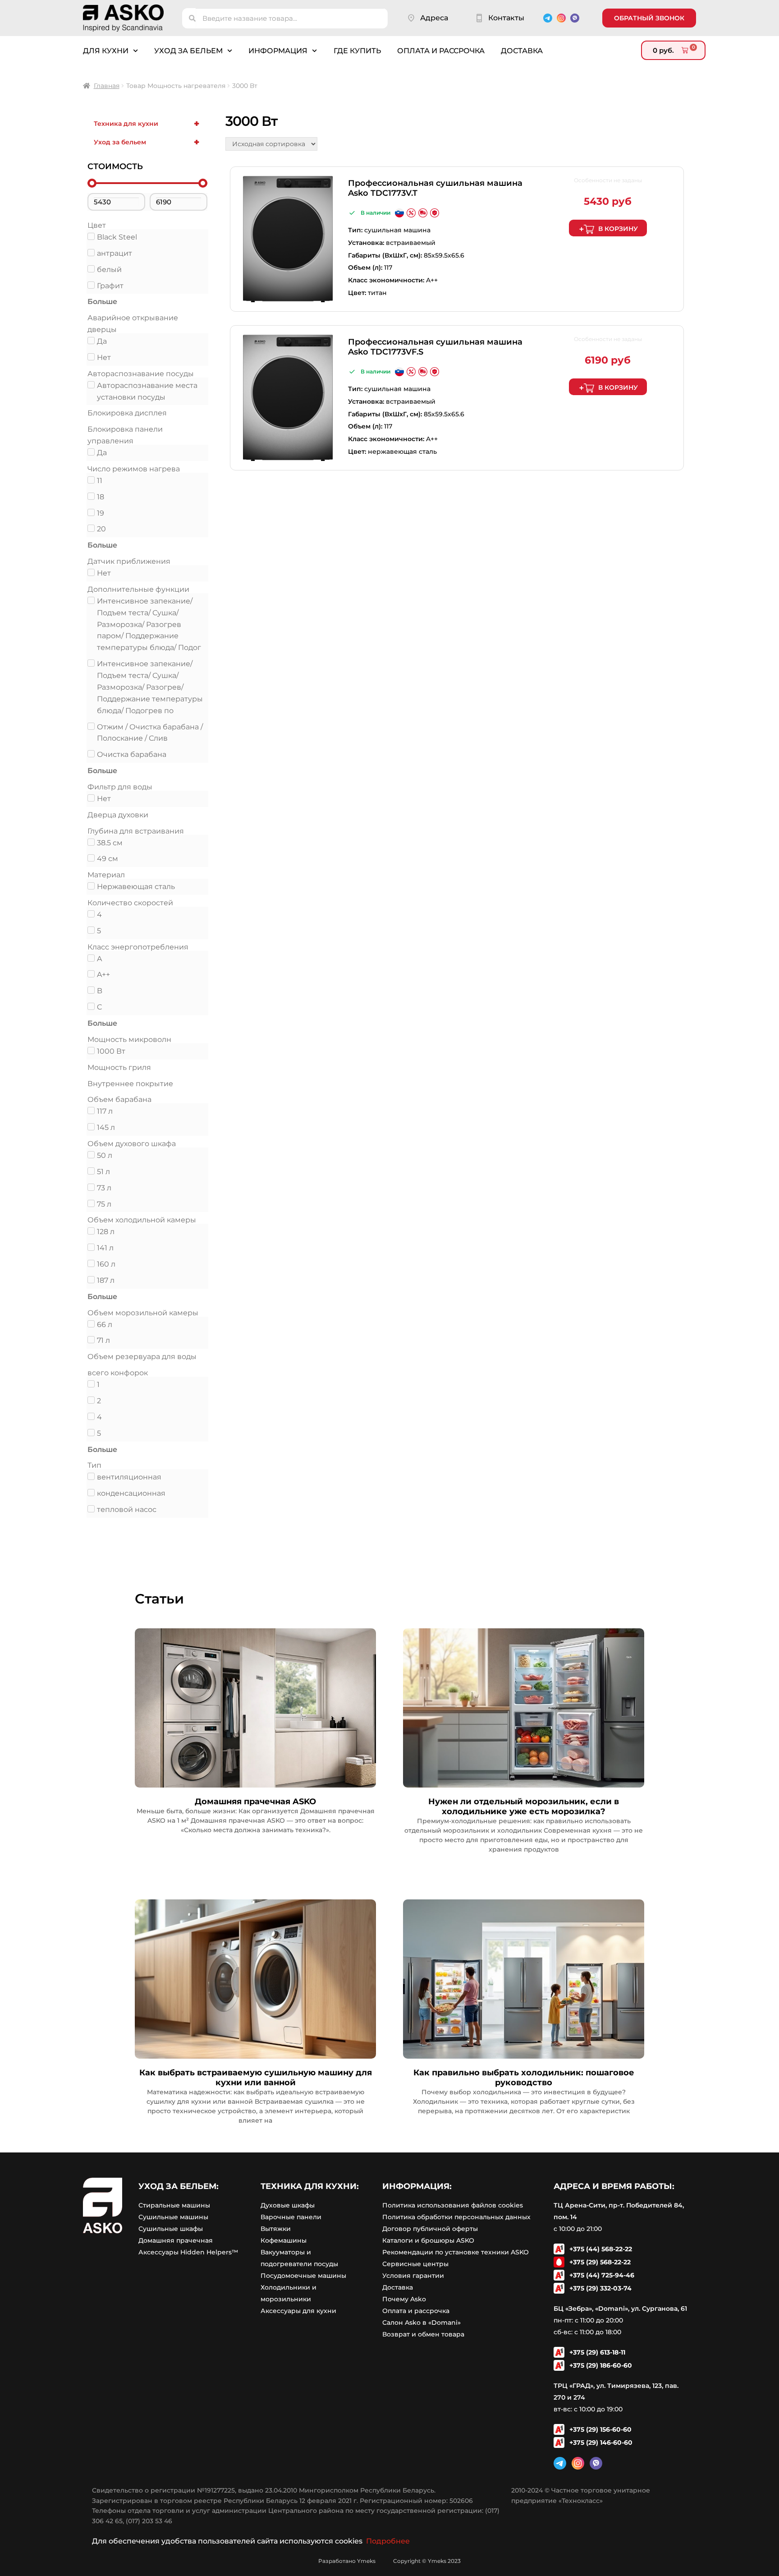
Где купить (357, 51)
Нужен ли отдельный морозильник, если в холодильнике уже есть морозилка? (524, 1806)
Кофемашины (284, 2240)
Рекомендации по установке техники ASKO (456, 2252)
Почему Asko (404, 2299)
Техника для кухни (147, 124)
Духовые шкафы (288, 2205)
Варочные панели (291, 2217)
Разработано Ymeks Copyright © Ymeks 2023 (389, 2561)
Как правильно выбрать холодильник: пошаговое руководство (524, 2078)
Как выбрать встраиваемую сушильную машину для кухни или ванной (256, 2078)
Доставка (522, 51)
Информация (278, 51)
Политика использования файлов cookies (453, 2205)
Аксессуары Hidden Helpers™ (188, 2252)
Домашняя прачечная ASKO (255, 1802)
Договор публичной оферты (430, 2229)
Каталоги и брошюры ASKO (428, 2240)
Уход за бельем (188, 51)
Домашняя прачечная (176, 2240)
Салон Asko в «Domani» (422, 2323)
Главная (107, 86)
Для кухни (106, 51)
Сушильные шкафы (171, 2229)
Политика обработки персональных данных (456, 2217)
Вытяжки (276, 2229)
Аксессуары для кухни (298, 2311)
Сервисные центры (415, 2264)
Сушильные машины (173, 2217)
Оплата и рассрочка (441, 51)
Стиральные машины (174, 2205)
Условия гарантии (413, 2276)
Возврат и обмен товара (423, 2334)
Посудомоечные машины (303, 2276)
